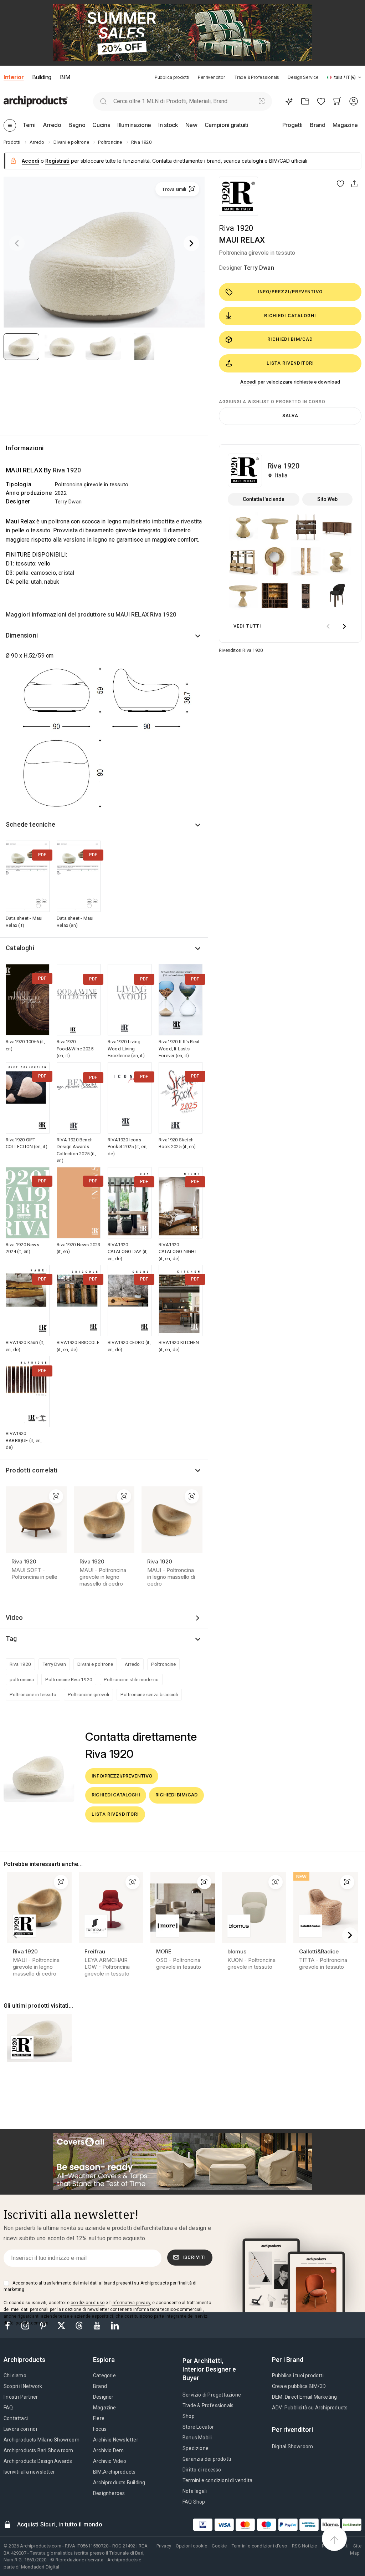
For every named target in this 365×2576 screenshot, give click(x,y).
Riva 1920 (236, 228)
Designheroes (109, 2493)
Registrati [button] (57, 161)
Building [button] (42, 77)
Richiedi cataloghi (290, 316)
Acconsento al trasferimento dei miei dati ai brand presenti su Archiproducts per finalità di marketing (100, 2286)
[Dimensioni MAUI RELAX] (104, 737)
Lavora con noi (20, 2429)
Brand (100, 2386)
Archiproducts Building (119, 2483)
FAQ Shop (194, 2502)
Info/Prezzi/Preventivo (290, 292)
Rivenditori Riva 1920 (241, 650)
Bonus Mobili (197, 2438)
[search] (103, 101)
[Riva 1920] (238, 196)
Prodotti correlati (32, 1470)
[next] (344, 626)
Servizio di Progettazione (212, 2395)
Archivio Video (110, 2461)
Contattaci (16, 2418)
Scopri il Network (23, 2386)
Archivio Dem (108, 2450)
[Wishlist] (321, 101)
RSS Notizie (304, 2546)
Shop (189, 2416)
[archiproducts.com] (36, 101)
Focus (100, 2429)
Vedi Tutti (247, 626)
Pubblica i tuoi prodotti (298, 2375)
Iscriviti (194, 2257)
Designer (103, 2397)
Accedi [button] (30, 161)
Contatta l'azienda (264, 499)
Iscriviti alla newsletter (29, 2472)
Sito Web (327, 499)
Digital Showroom (292, 2446)
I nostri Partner (21, 2397)
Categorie (104, 2375)
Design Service (303, 77)
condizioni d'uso (88, 2303)
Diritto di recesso (202, 2470)
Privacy (164, 2546)
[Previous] (17, 243)
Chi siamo (15, 2375)
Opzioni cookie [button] (191, 2546)
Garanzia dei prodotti (207, 2459)
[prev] (328, 626)
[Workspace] (305, 101)
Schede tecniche (30, 824)
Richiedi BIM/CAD (290, 339)
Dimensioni (22, 635)
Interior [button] (14, 77)
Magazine (105, 2408)
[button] (344, 77)
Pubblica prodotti (172, 77)
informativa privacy (131, 2303)
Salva (290, 415)
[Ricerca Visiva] (262, 101)
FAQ (8, 2408)
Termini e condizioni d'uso (259, 2546)
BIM (65, 77)
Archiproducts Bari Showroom (38, 2450)
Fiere (99, 2418)
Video (14, 1617)
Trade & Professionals (257, 77)
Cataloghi (20, 948)
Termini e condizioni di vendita (217, 2480)
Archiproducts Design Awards (38, 2461)
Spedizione (196, 2448)
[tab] (360, 77)
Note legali (195, 2491)
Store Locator (198, 2427)
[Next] (191, 243)
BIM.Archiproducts (114, 2472)
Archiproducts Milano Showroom (42, 2440)
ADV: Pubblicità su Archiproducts (310, 2408)
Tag (11, 1639)
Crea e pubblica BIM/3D (299, 2386)
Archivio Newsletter (116, 2440)
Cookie (219, 2546)
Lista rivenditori (290, 363)
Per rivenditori (212, 77)
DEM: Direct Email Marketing (304, 2397)
